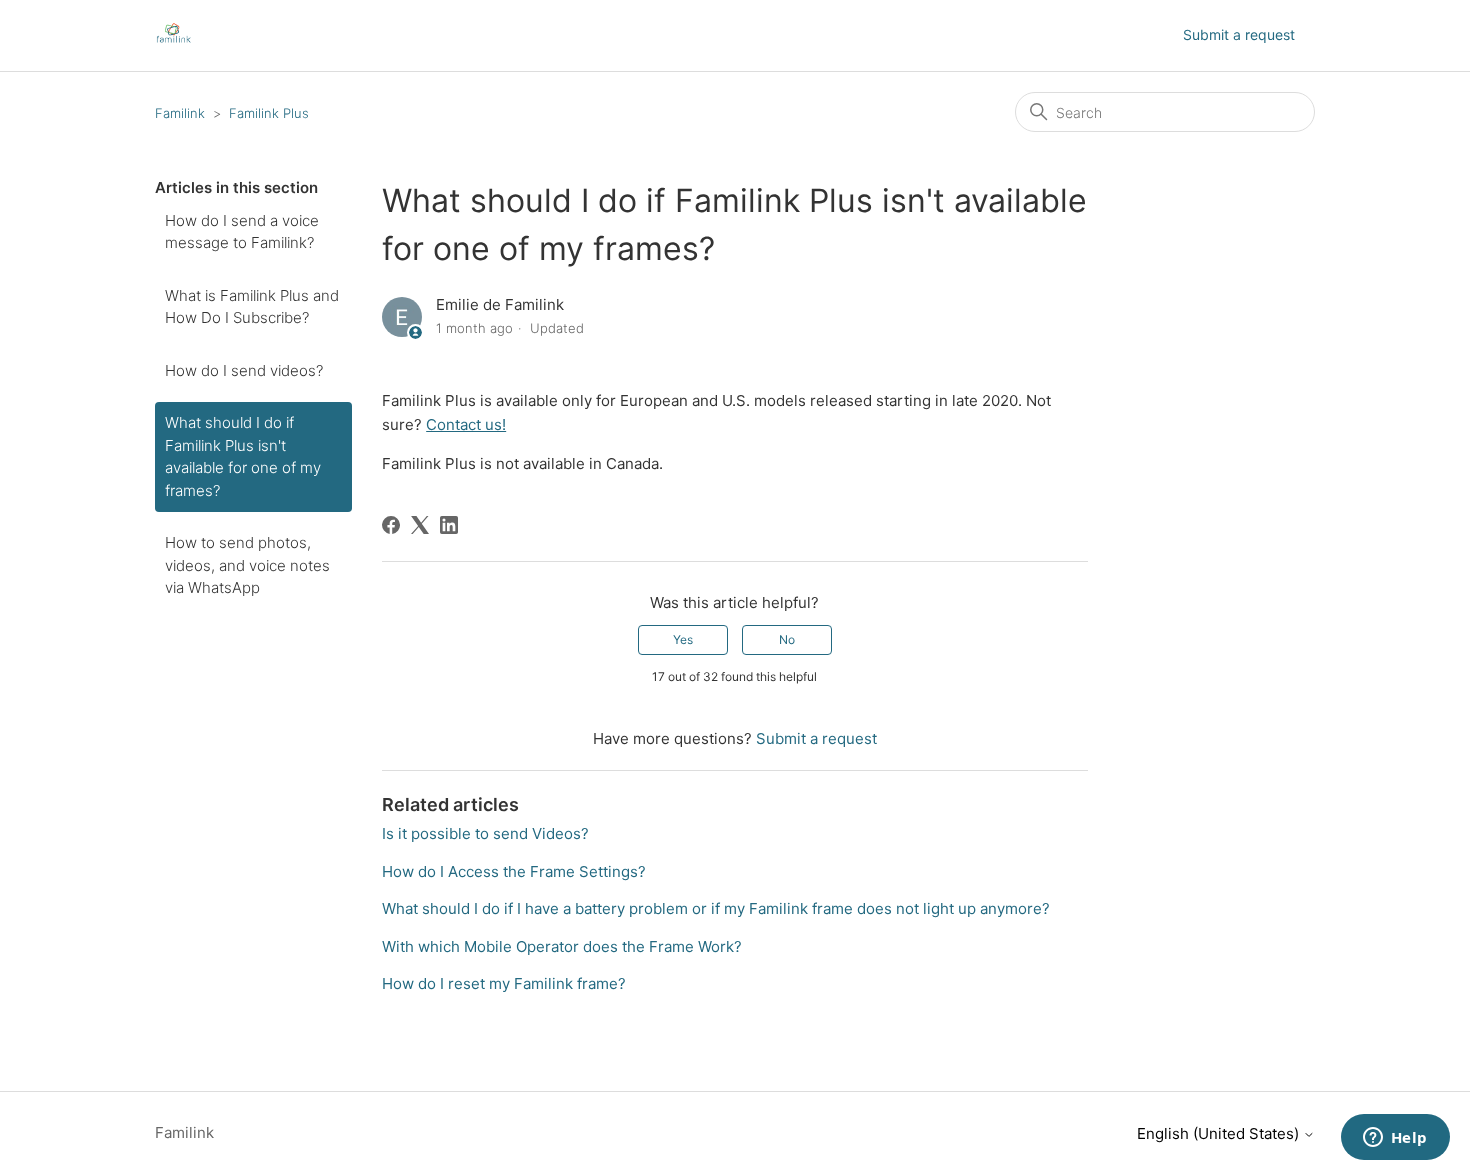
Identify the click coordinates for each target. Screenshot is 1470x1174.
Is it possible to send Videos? (485, 833)
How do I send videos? (244, 370)
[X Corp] (420, 525)
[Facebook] (391, 525)
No (787, 639)
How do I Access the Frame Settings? (514, 871)
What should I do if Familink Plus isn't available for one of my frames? (243, 456)
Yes (683, 639)
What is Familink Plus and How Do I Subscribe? (252, 307)
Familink (180, 113)
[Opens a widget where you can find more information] (1395, 1139)
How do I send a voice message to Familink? (242, 232)
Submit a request (1239, 34)
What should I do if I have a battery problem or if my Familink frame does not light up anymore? (716, 908)
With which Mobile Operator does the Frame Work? (562, 946)
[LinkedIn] (449, 525)
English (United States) (1220, 1133)
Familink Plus (269, 113)
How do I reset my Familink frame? (504, 983)
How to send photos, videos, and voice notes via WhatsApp (247, 565)
